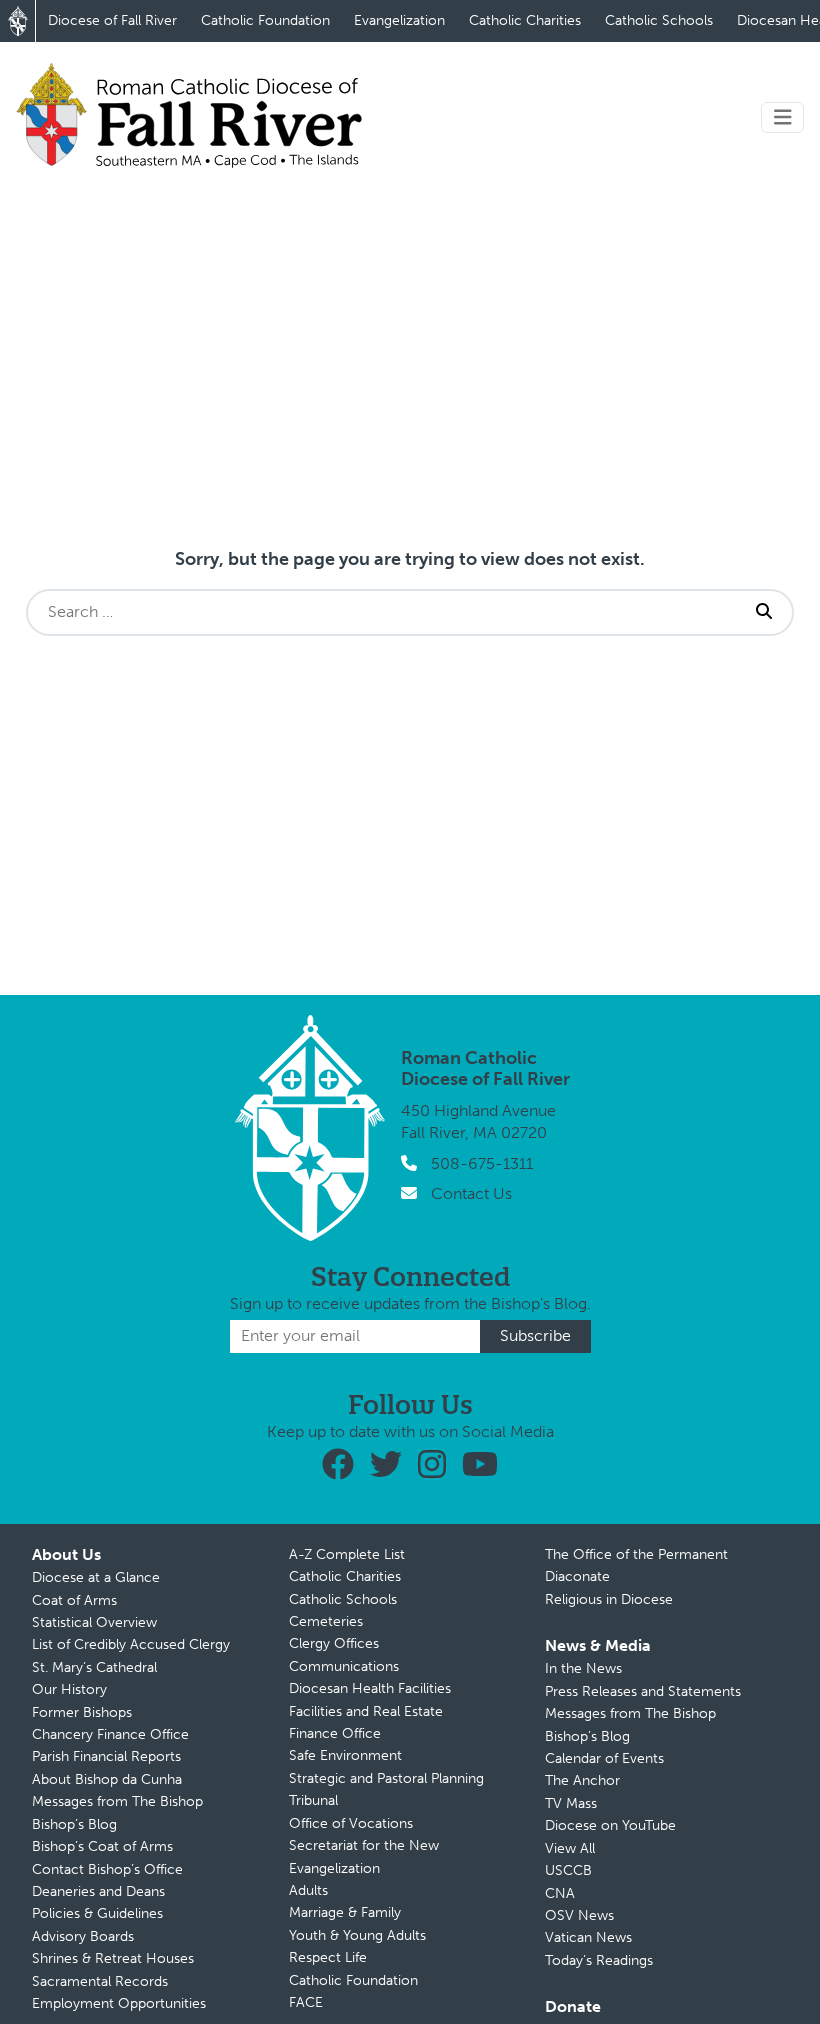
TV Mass (571, 1803)
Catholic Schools (659, 20)
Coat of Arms (74, 1600)
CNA (560, 1893)
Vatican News (588, 1937)
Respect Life (328, 1957)
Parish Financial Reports (106, 1756)
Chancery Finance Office (110, 1734)
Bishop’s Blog (74, 1824)
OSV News (579, 1915)
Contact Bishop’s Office (107, 1869)
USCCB (568, 1870)
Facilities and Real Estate (366, 1711)
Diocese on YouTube (610, 1825)
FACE (306, 2002)
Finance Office (335, 1733)
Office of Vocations (351, 1823)
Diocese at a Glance (96, 1577)
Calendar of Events (604, 1758)
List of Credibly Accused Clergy (131, 1644)
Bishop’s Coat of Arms (102, 1846)
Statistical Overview (94, 1622)
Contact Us (471, 1193)
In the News (583, 1668)
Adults (308, 1890)
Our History (69, 1689)
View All (570, 1848)
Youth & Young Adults (357, 1935)
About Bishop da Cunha (107, 1779)
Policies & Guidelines (97, 1913)
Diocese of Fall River (112, 20)
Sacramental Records (100, 1981)
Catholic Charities (525, 20)
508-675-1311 (482, 1163)
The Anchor (582, 1780)
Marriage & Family (345, 1912)
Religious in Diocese (609, 1599)
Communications (344, 1666)
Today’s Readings (599, 1960)
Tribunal (313, 1800)
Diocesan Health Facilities (370, 1688)
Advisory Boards (83, 1936)
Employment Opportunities (119, 2003)
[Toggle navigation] (783, 117)
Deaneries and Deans (98, 1891)
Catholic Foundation (265, 20)
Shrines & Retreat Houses (113, 1958)
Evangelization (399, 20)
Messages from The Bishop (117, 1801)
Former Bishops (82, 1712)
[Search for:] (382, 612)
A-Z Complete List (347, 1554)
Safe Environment (345, 1755)
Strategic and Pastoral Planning (386, 1778)
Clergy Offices (334, 1643)
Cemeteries (326, 1621)
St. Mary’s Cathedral (94, 1667)
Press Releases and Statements (643, 1691)
